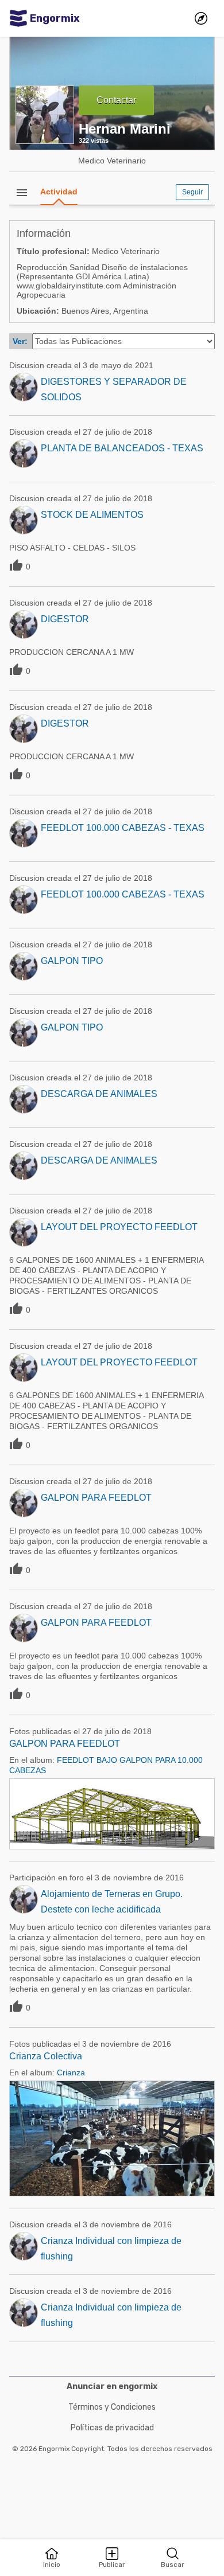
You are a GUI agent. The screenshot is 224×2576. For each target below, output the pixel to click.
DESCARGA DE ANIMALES (99, 1094)
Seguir (192, 192)
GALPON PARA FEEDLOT (96, 1498)
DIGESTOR (65, 619)
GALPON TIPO (72, 961)
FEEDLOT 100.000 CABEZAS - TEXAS (123, 828)
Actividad (59, 192)
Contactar (116, 100)
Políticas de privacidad (112, 2428)
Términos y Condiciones (112, 2407)
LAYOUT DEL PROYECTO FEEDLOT (119, 1227)
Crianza (71, 2072)
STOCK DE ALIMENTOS (92, 515)
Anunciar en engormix (112, 2386)
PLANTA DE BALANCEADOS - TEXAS (122, 448)
